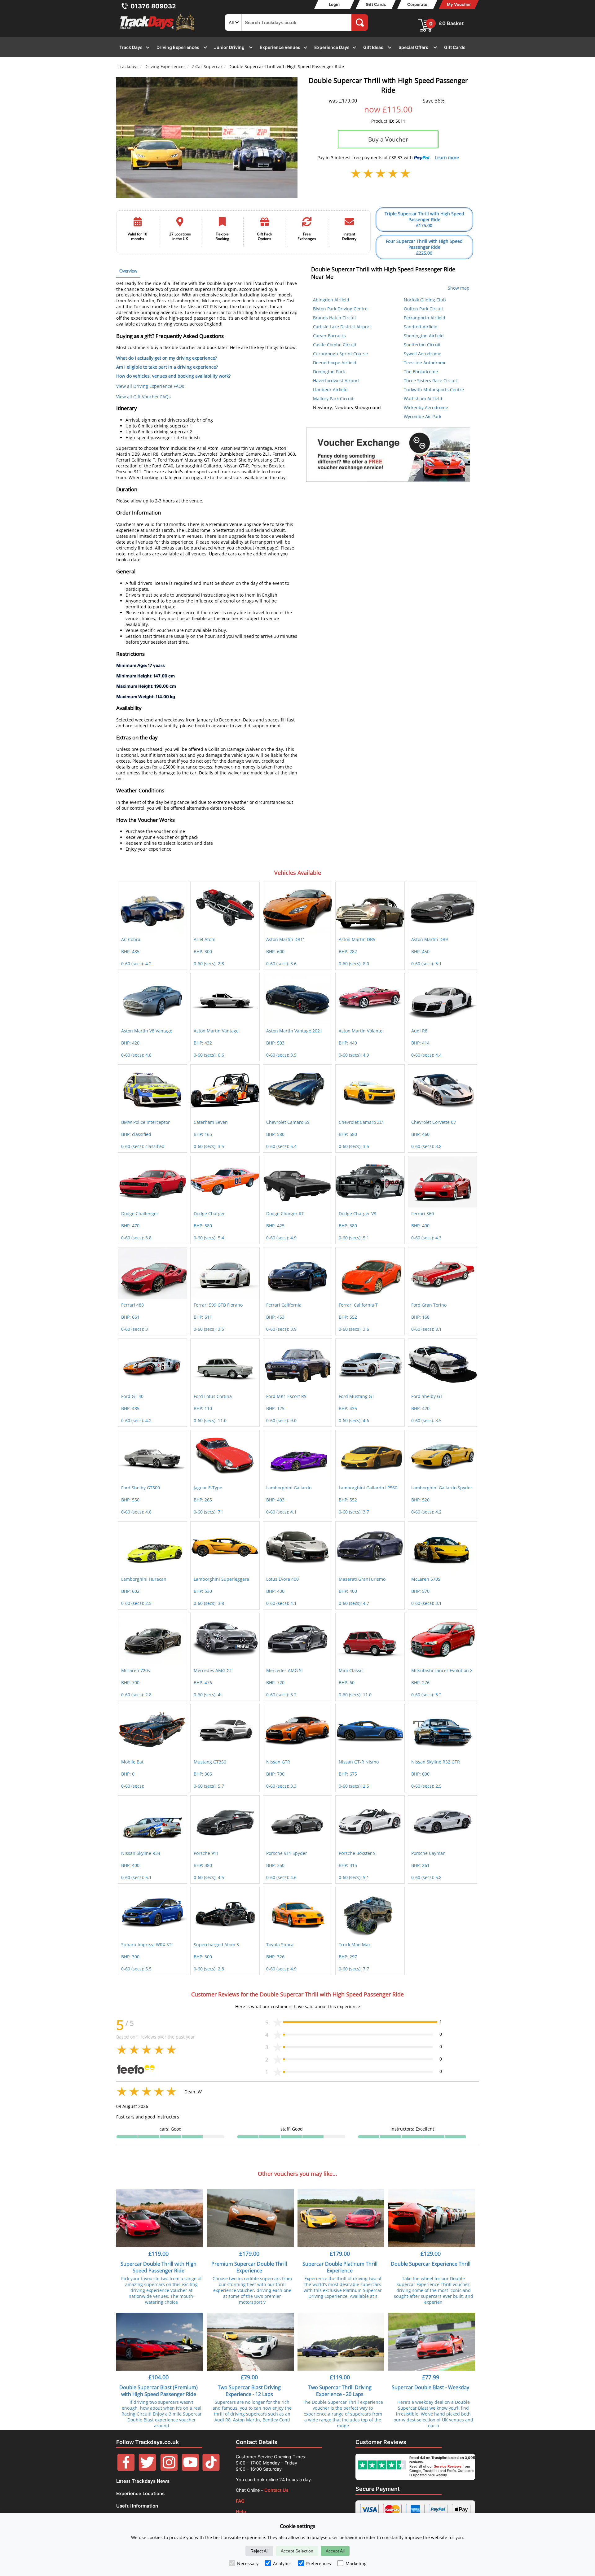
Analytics (282, 2563)
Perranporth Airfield (425, 318)
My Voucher (459, 4)
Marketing (356, 2563)
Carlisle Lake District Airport (342, 327)
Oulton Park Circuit (423, 309)
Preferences (319, 2563)
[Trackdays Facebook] (126, 2469)
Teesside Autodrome (425, 363)
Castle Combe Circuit (335, 345)
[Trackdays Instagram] (169, 2469)
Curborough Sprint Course (340, 354)
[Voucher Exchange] (388, 454)
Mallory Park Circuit (333, 399)
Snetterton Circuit (422, 345)
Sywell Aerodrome (423, 354)
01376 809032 (153, 6)
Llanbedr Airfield (330, 390)
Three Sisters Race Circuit (430, 381)
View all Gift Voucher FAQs (143, 397)
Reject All (259, 2551)
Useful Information (137, 2506)
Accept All (335, 2551)
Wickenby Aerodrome (426, 407)
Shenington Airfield (424, 336)
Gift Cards (376, 4)
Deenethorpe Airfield (335, 363)
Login (334, 4)
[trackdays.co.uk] (158, 31)
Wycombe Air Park (423, 416)
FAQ (240, 2501)
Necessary (248, 2563)
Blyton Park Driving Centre (340, 309)
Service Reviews (448, 2466)
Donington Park (329, 372)
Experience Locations (140, 2493)
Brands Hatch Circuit (335, 318)
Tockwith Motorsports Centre (434, 390)
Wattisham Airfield (423, 399)
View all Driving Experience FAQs (150, 386)
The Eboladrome (421, 372)
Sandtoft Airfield (421, 327)
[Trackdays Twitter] (147, 2469)
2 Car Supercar (207, 66)
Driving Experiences (165, 66)
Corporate (417, 4)
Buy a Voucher (388, 139)
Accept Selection (297, 2551)
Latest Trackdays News (143, 2481)
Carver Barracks (329, 336)
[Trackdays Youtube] (190, 2469)
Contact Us (276, 2490)
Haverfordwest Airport (336, 381)
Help (241, 2511)
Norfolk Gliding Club (425, 300)
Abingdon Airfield (331, 300)
